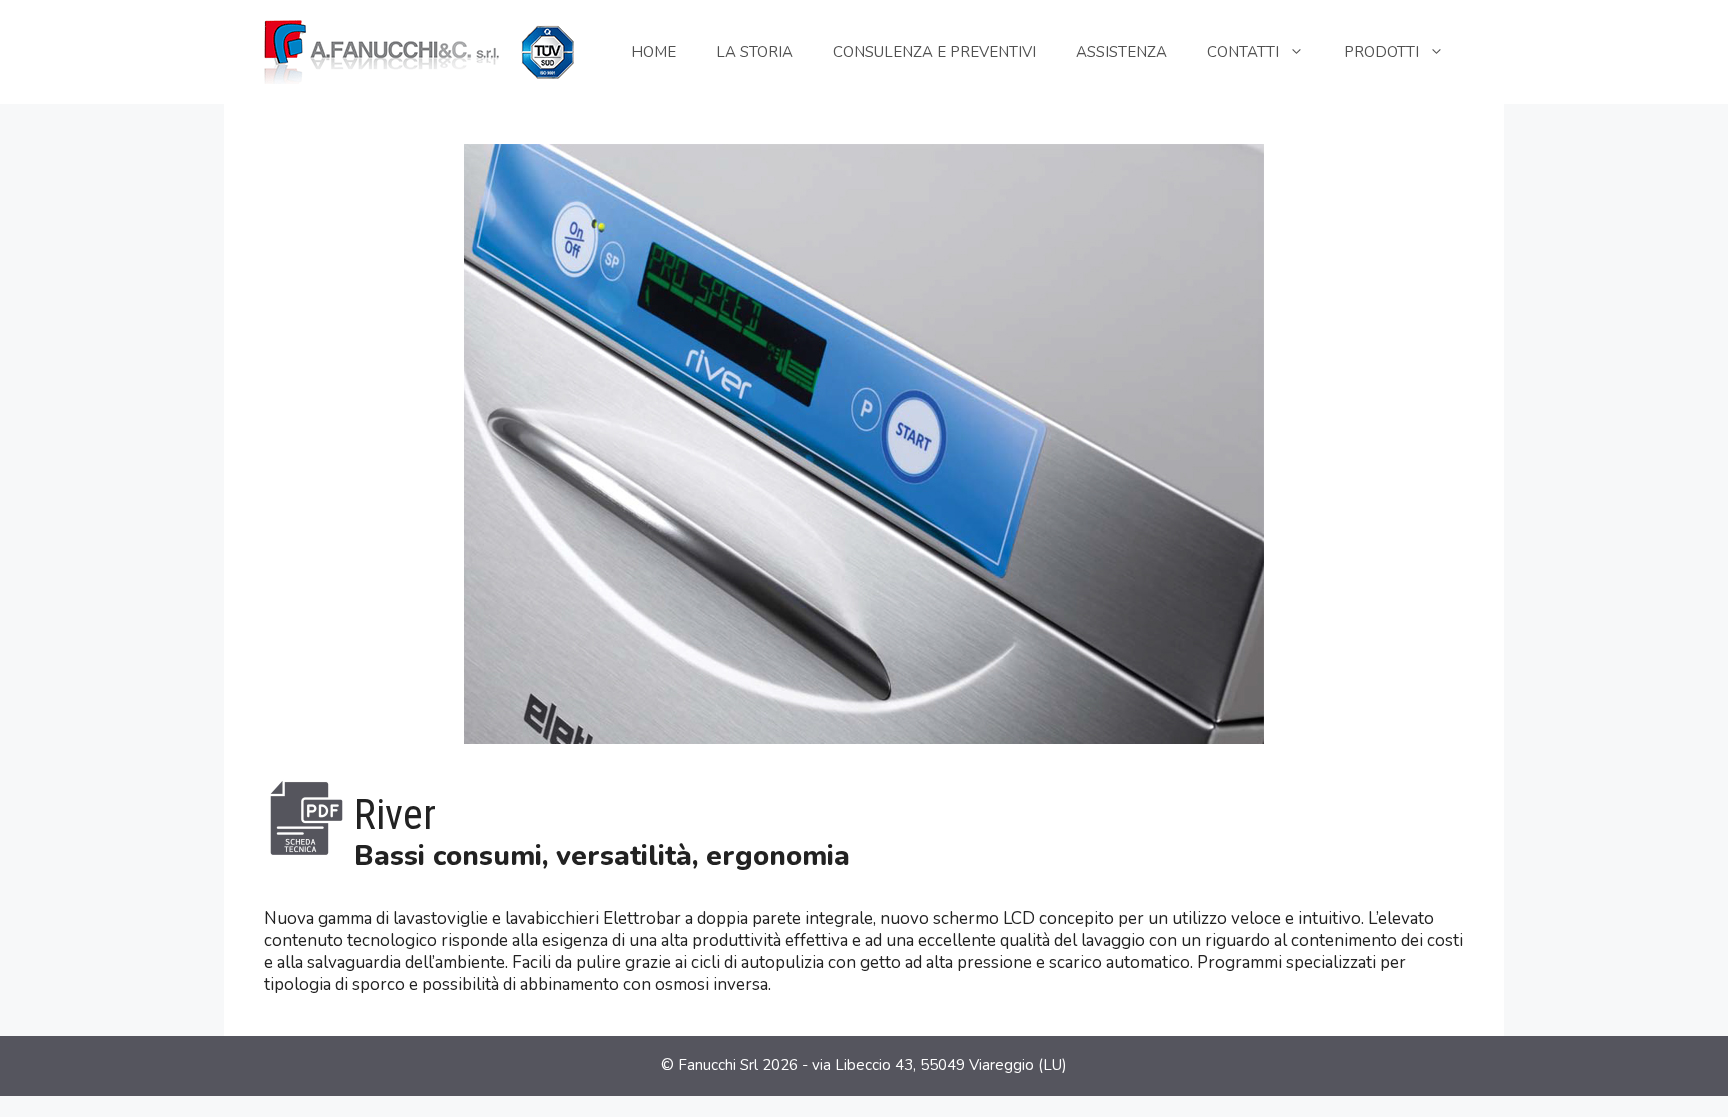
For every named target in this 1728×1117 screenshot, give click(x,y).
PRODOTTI (1381, 52)
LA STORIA (754, 52)
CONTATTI (1243, 52)
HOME (653, 52)
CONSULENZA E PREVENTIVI (934, 52)
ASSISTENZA (1121, 52)
